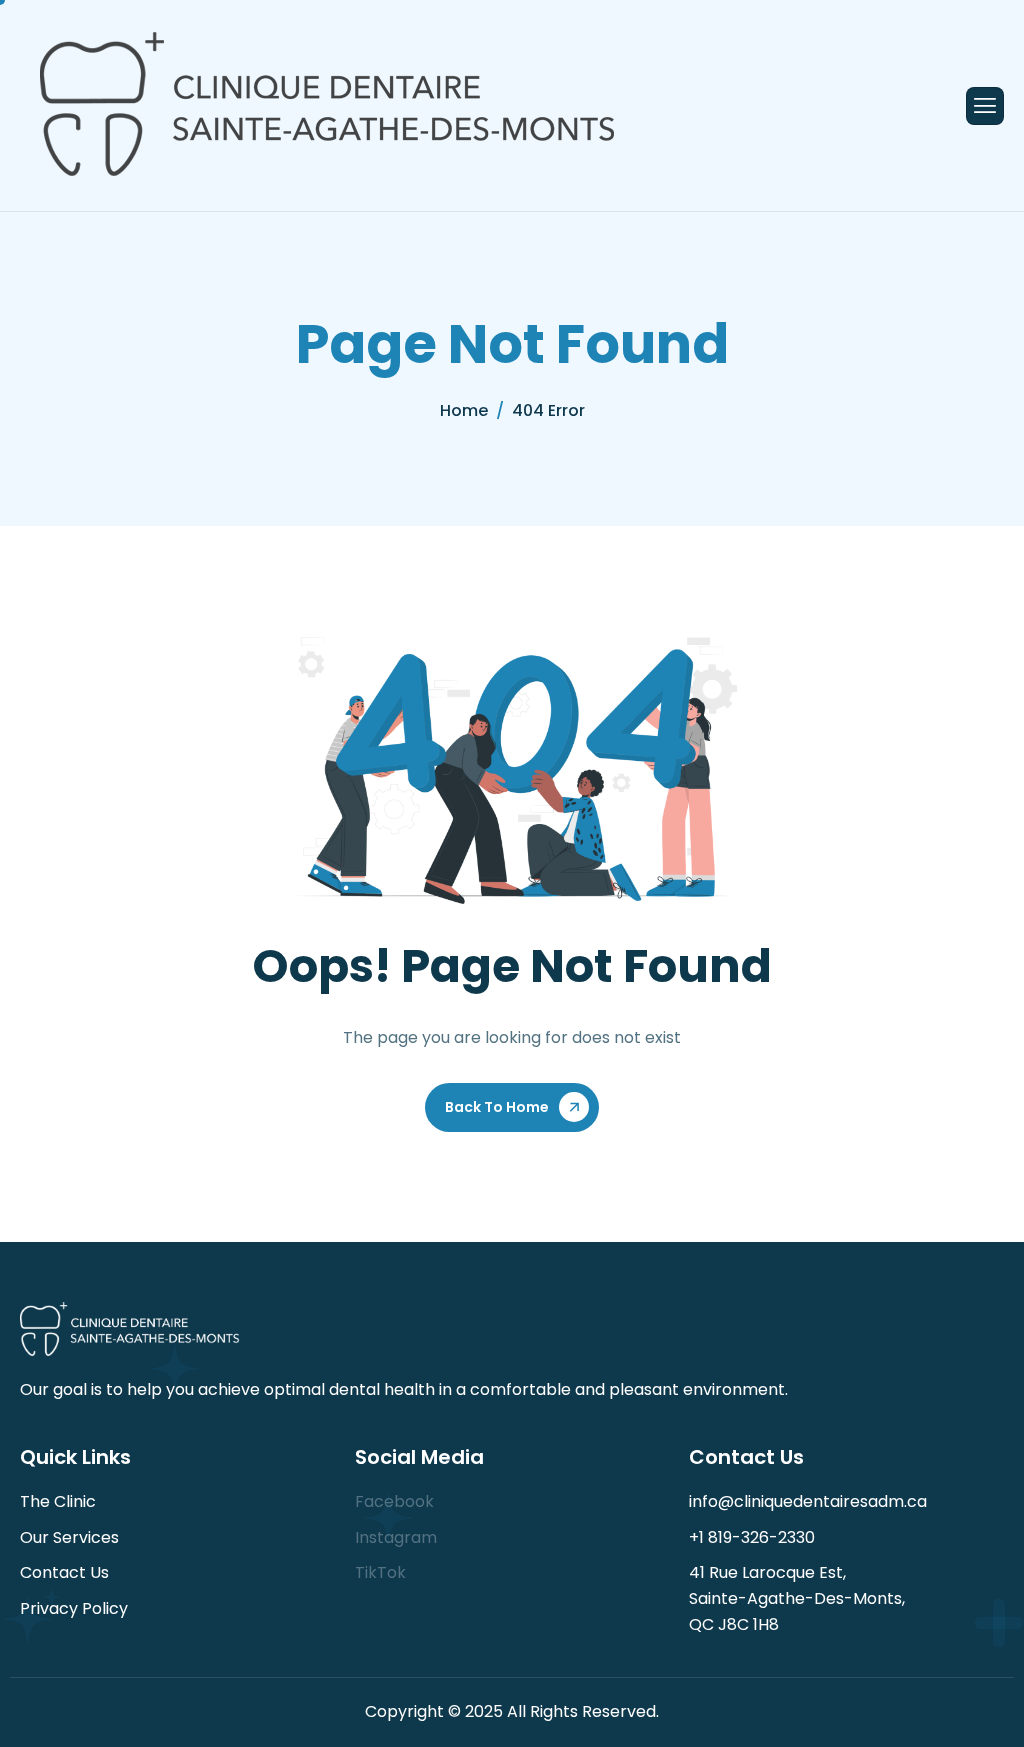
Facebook (394, 1501)
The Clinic (58, 1501)
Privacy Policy (74, 1608)
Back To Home (497, 1107)
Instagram (396, 1537)
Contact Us (64, 1572)
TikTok (380, 1572)
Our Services (69, 1537)
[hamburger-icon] (985, 106)
